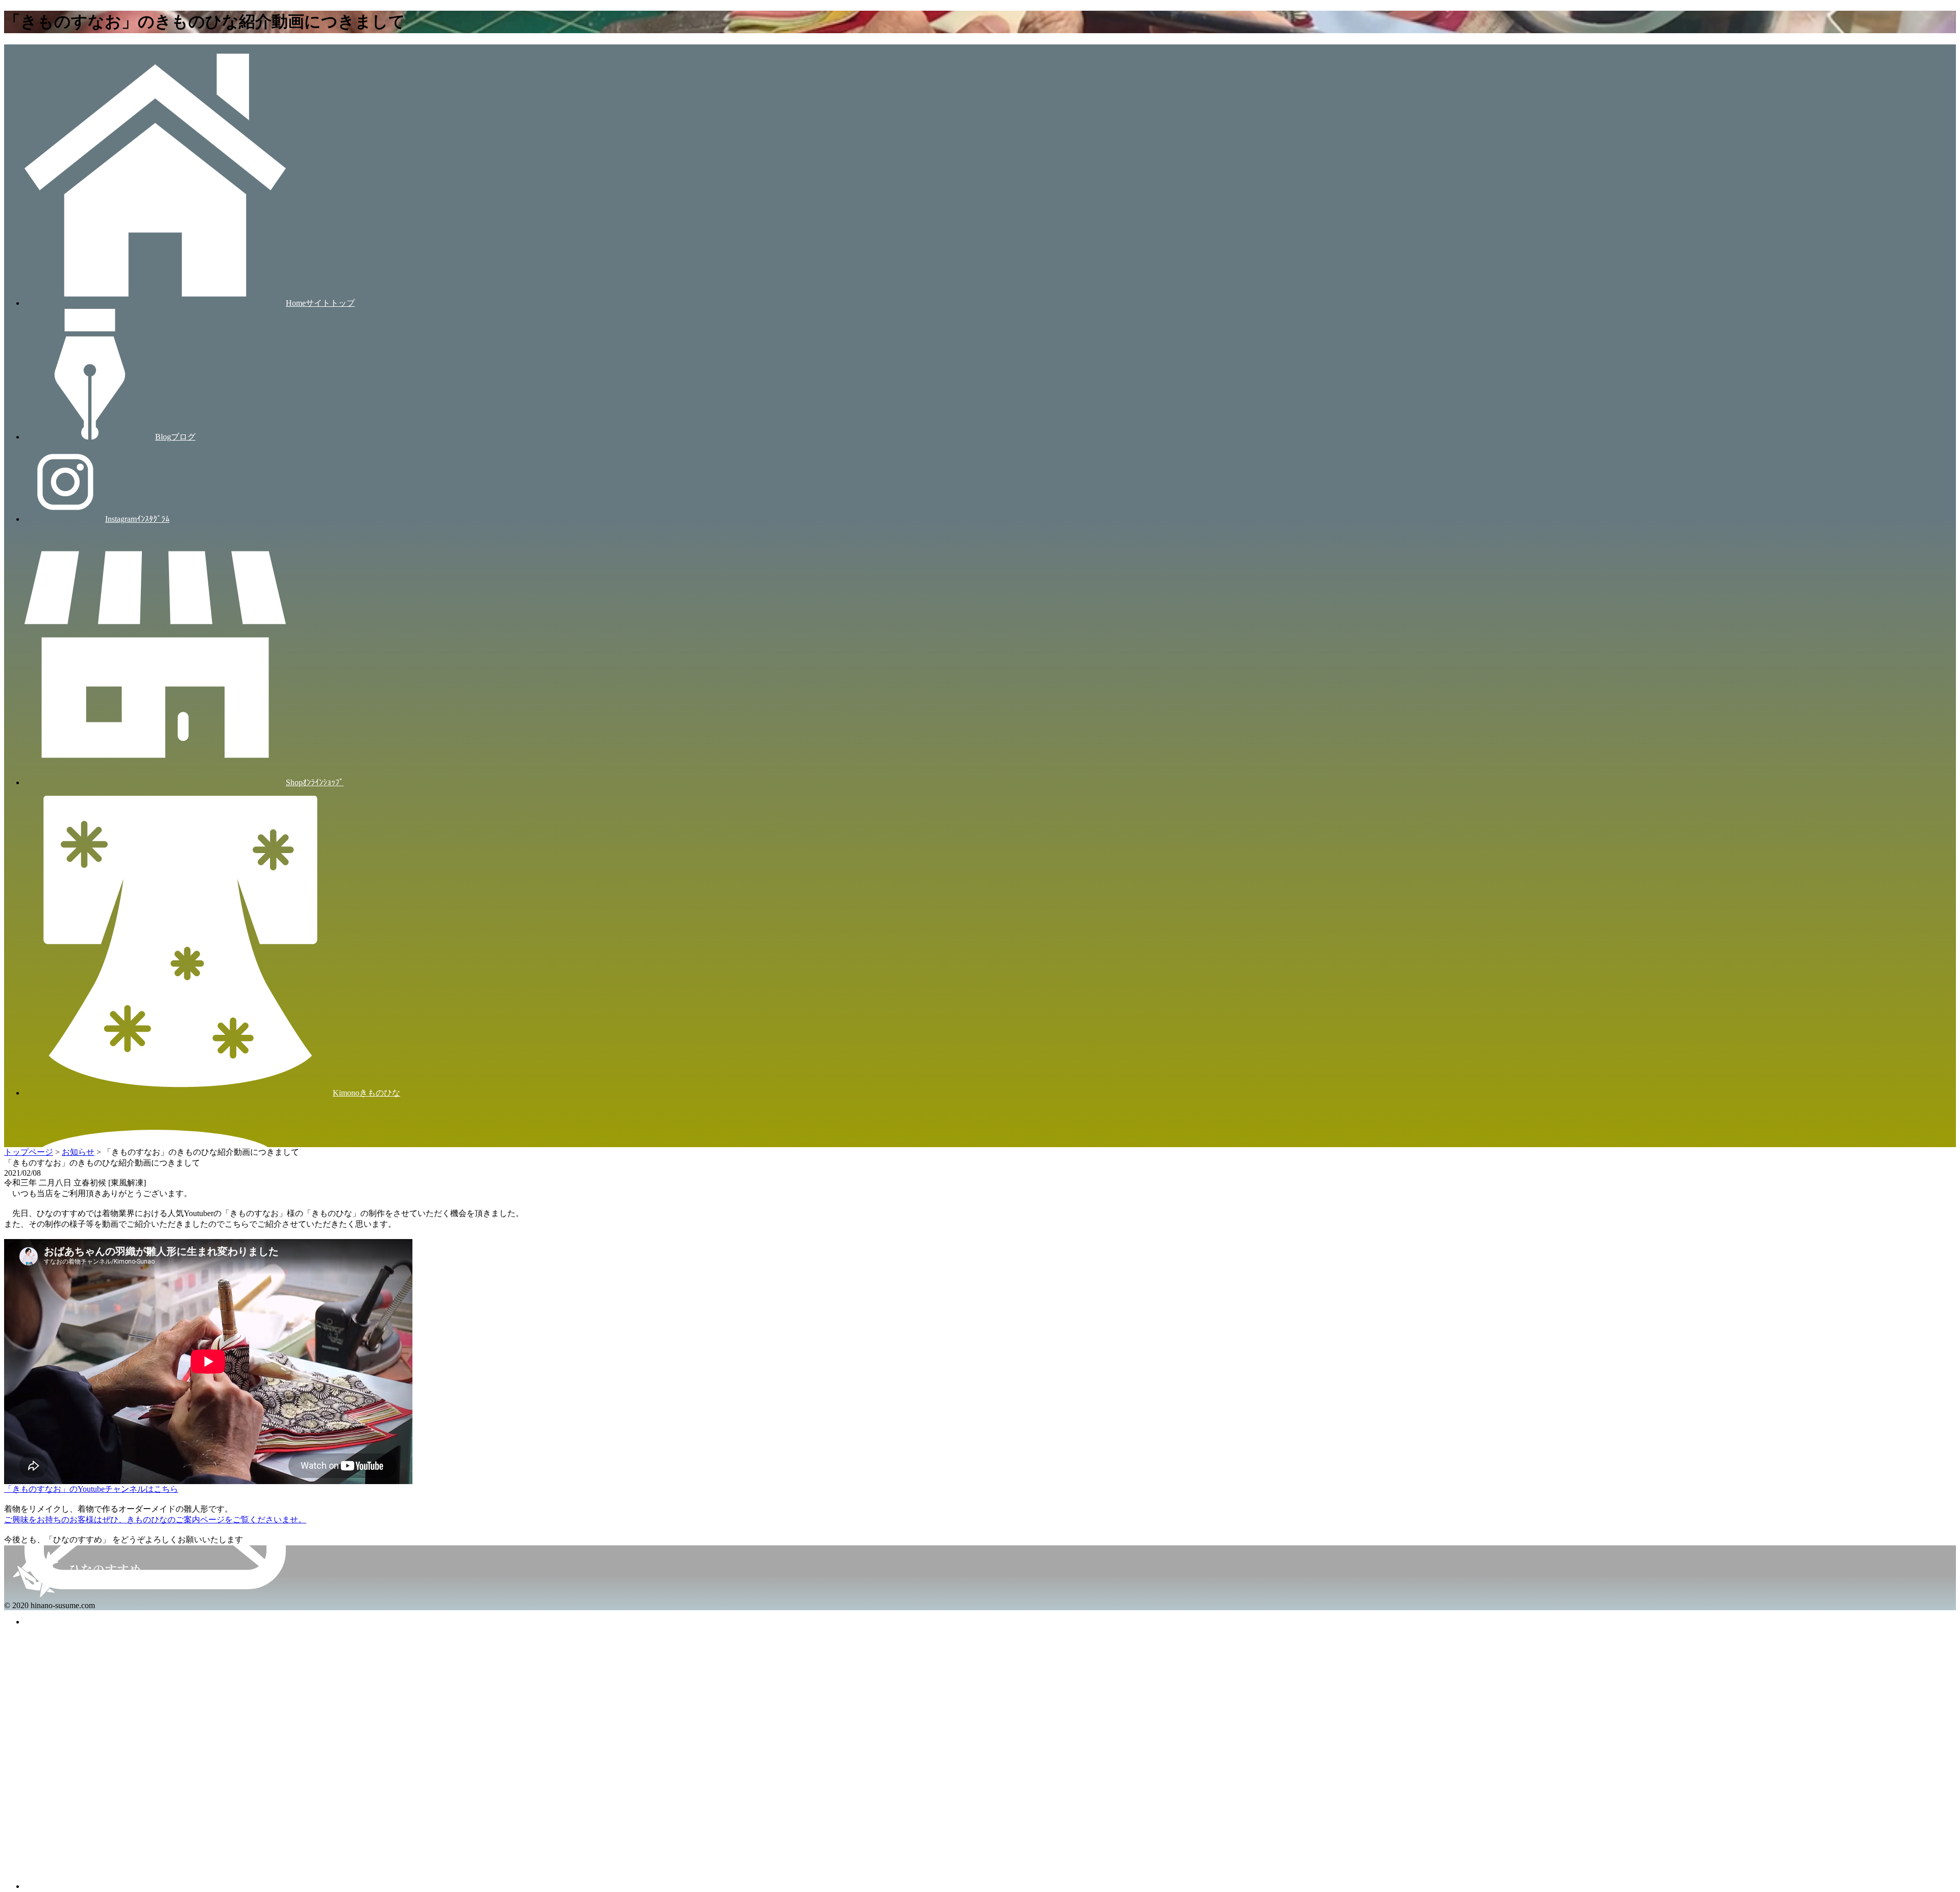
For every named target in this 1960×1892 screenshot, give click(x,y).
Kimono (366, 1093)
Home (320, 303)
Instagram (137, 519)
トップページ (29, 1152)
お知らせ (78, 1152)
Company (318, 1886)
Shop (315, 782)
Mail (314, 1622)
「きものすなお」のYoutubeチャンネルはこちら (91, 1489)
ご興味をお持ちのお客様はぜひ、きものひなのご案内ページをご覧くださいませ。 (155, 1520)
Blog (175, 437)
